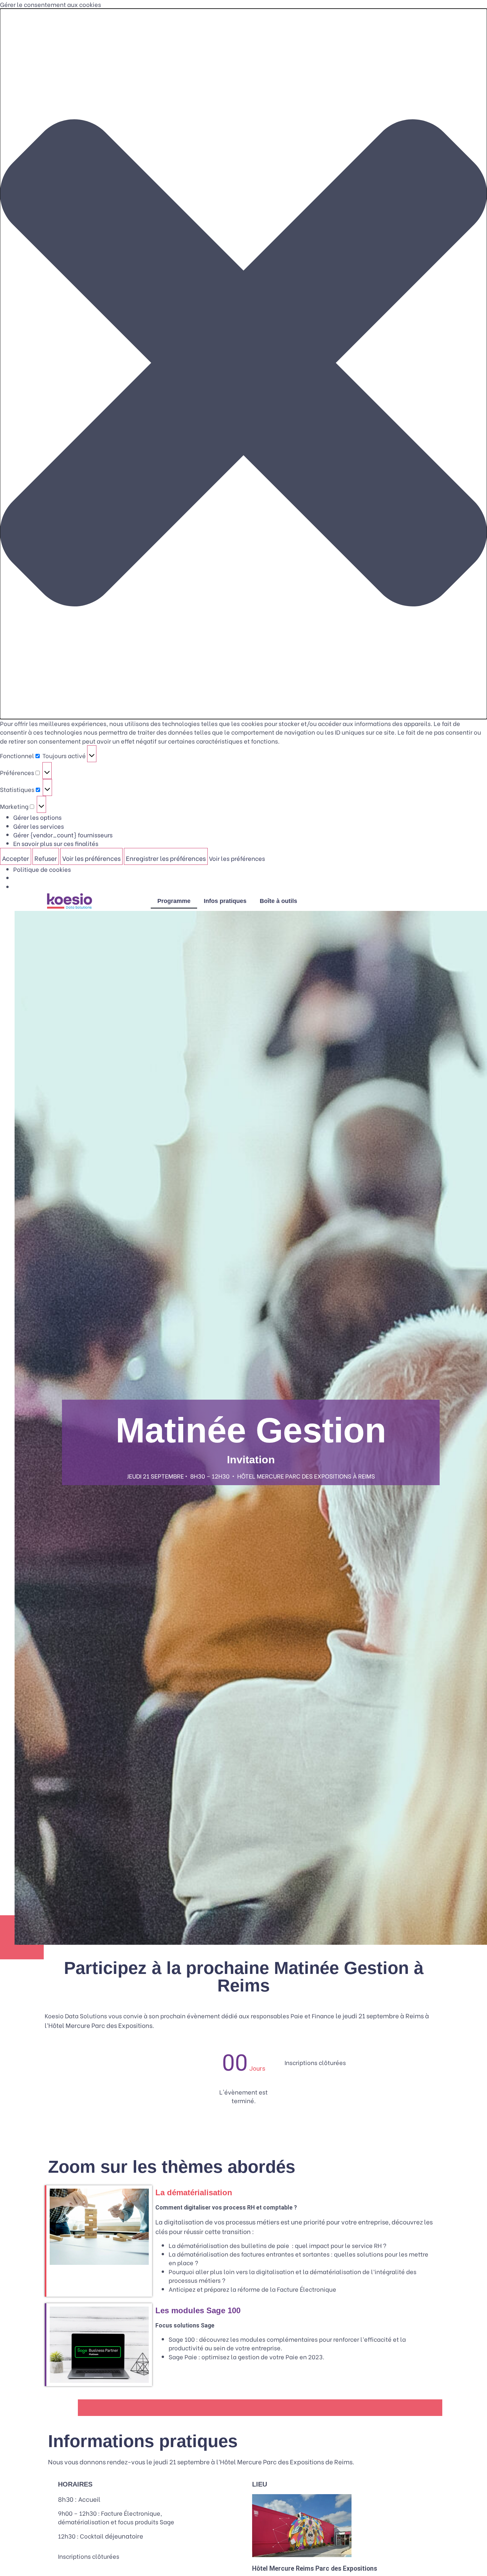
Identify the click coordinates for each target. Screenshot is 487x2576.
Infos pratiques (225, 901)
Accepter (16, 858)
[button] (243, 364)
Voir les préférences (91, 858)
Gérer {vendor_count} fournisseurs (63, 835)
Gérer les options (37, 817)
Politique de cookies (42, 869)
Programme (174, 901)
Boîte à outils (278, 901)
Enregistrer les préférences (166, 858)
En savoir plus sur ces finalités (56, 843)
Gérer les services (39, 826)
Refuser (46, 858)
